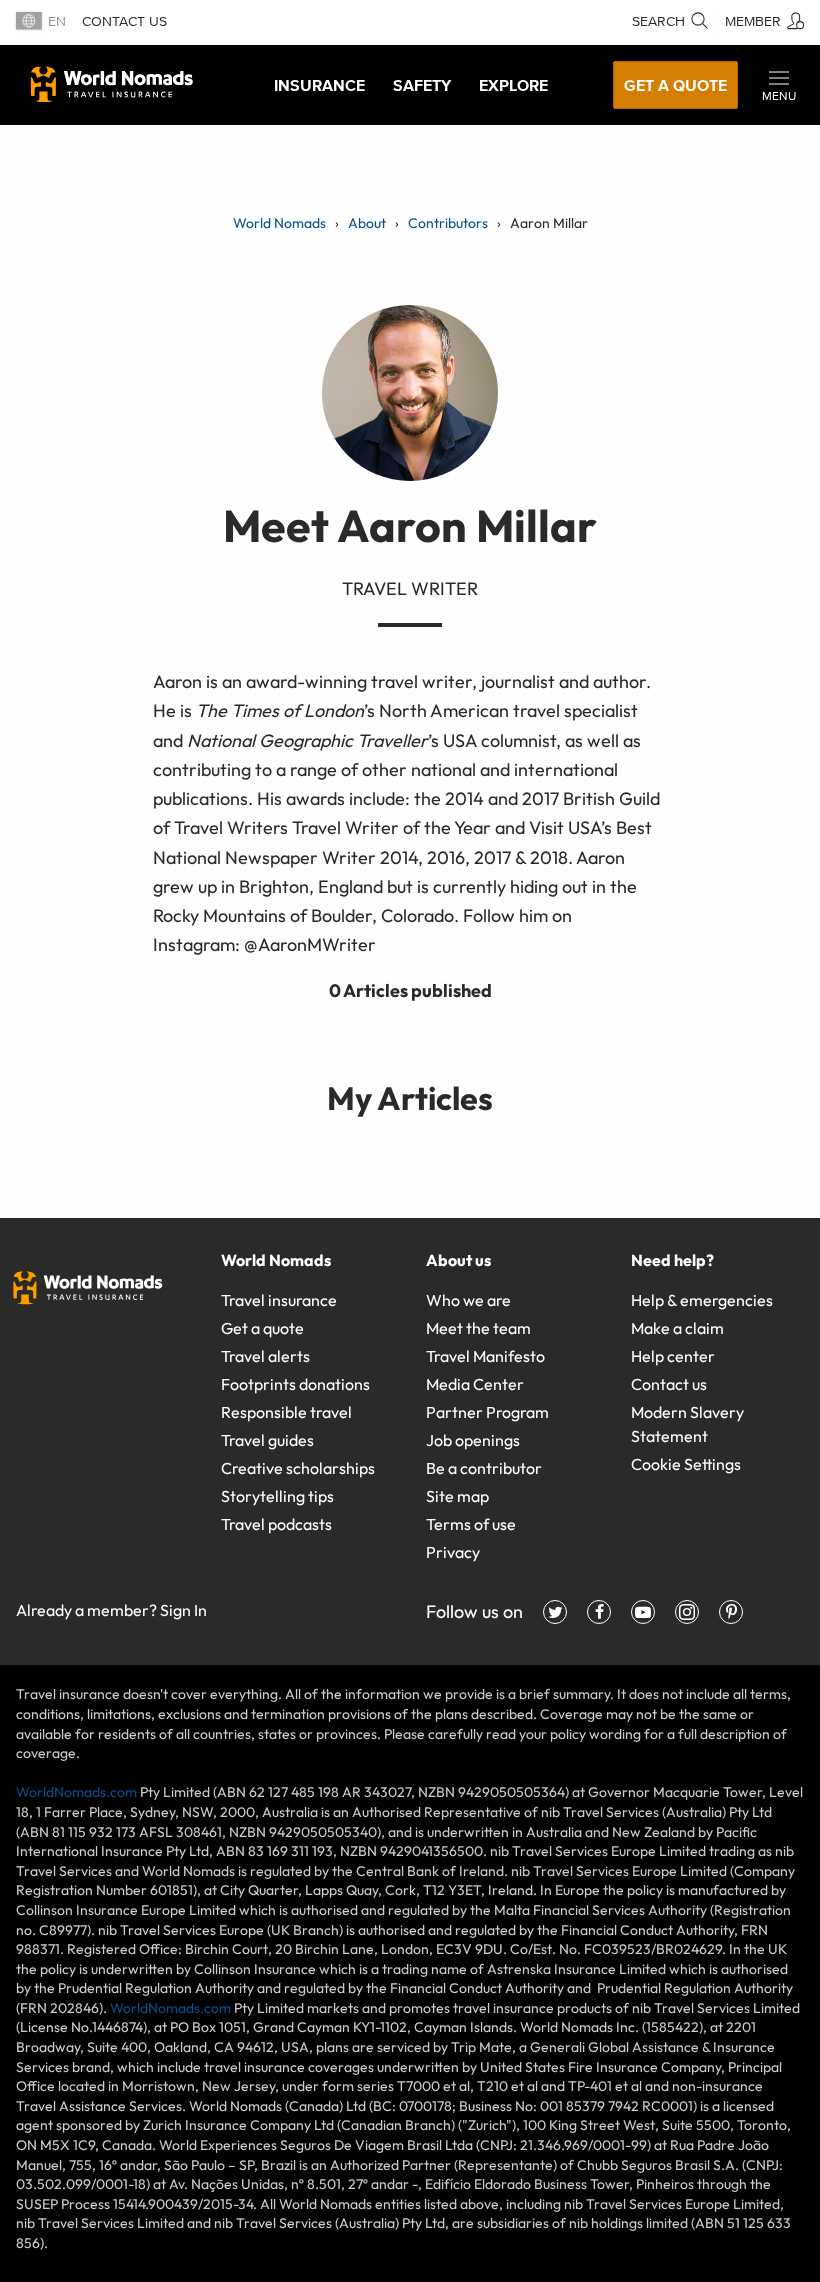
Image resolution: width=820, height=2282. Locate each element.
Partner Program (487, 1412)
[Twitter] (555, 1612)
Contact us (124, 21)
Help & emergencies (702, 1300)
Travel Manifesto (485, 1356)
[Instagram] (687, 1612)
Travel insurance (279, 1300)
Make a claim (677, 1328)
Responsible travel (286, 1412)
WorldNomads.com (76, 1792)
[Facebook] (599, 1612)
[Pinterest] (731, 1612)
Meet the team (478, 1328)
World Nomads (112, 84)
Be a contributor (484, 1468)
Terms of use (471, 1524)
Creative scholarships (298, 1468)
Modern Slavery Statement (687, 1424)
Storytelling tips (277, 1496)
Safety (422, 85)
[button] (779, 85)
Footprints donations (295, 1384)
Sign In (183, 1610)
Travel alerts (265, 1356)
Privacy (453, 1552)
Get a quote (675, 85)
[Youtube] (643, 1612)
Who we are (468, 1300)
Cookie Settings (686, 1464)
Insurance (319, 85)
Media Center (475, 1384)
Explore (513, 85)
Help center (673, 1356)
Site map (457, 1496)
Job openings (473, 1440)
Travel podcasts (276, 1524)
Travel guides (267, 1440)
